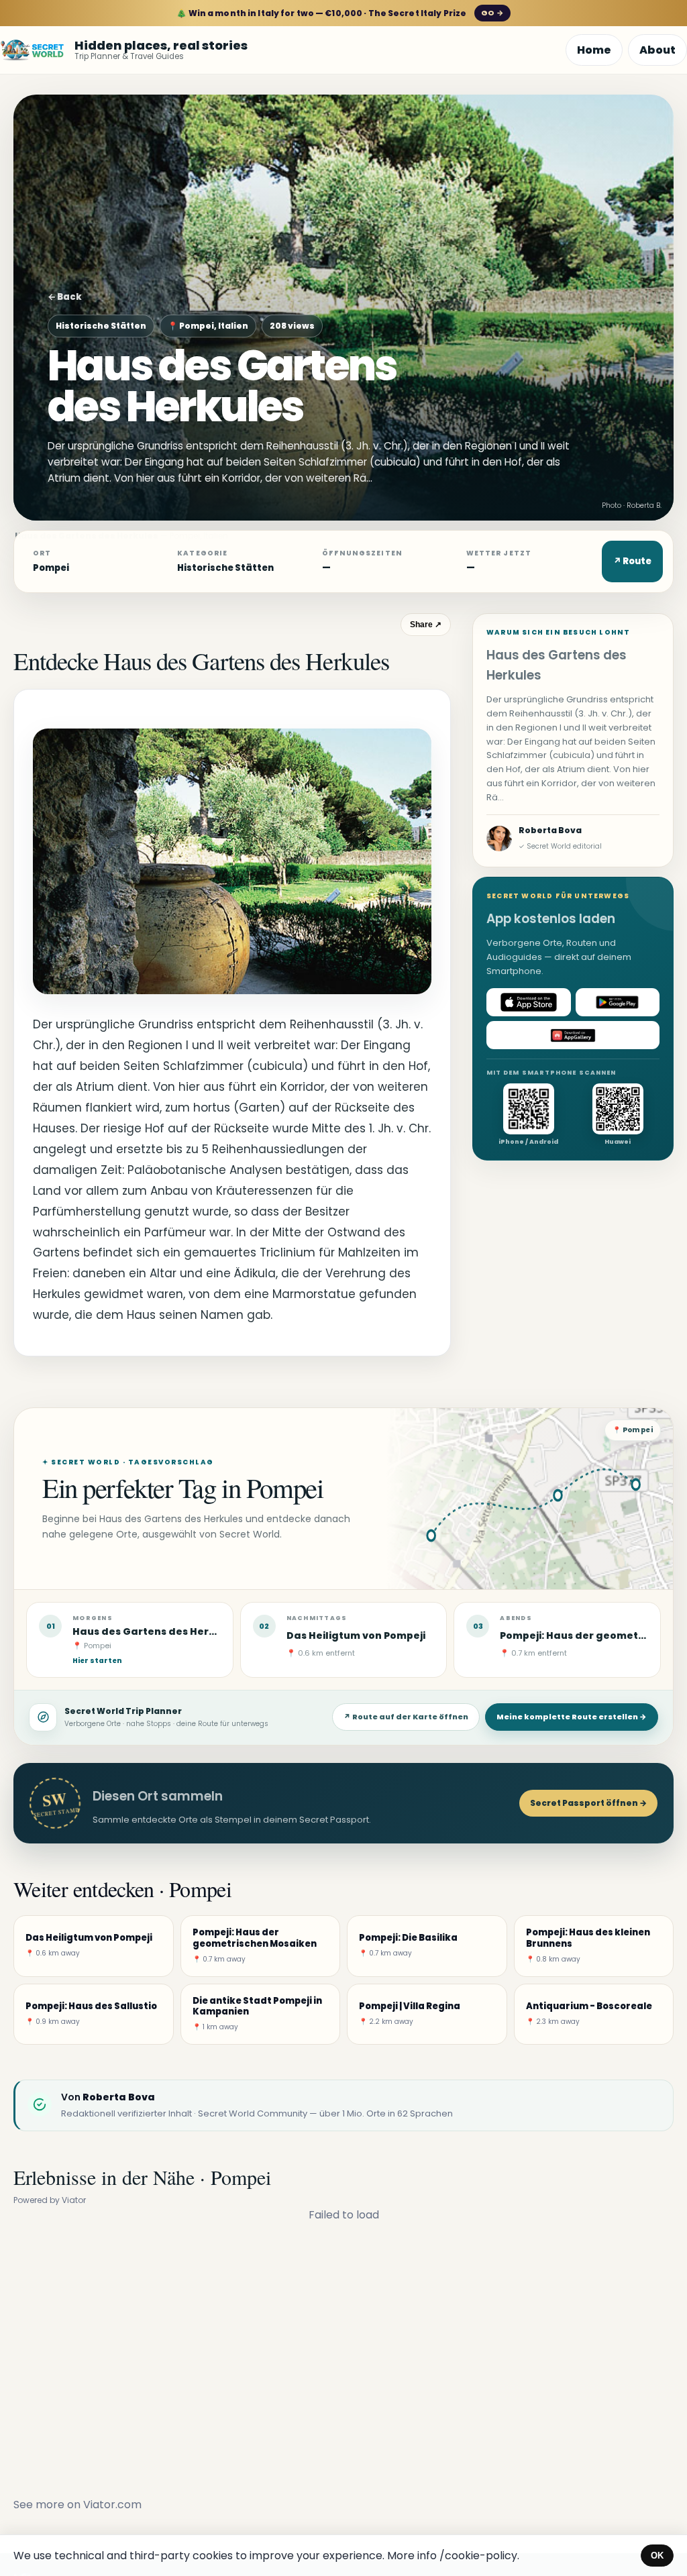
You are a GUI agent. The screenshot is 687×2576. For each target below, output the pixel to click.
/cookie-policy (478, 2556)
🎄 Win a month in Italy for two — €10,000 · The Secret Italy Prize (340, 13)
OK (657, 2556)
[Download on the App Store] (529, 1002)
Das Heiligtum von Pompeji (356, 1635)
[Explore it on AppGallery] (573, 1035)
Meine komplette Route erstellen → (572, 1717)
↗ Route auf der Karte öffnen (406, 1717)
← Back (65, 297)
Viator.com (112, 2505)
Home (594, 50)
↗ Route (632, 561)
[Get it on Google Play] (618, 1002)
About (657, 50)
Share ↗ (426, 625)
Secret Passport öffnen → (588, 1803)
